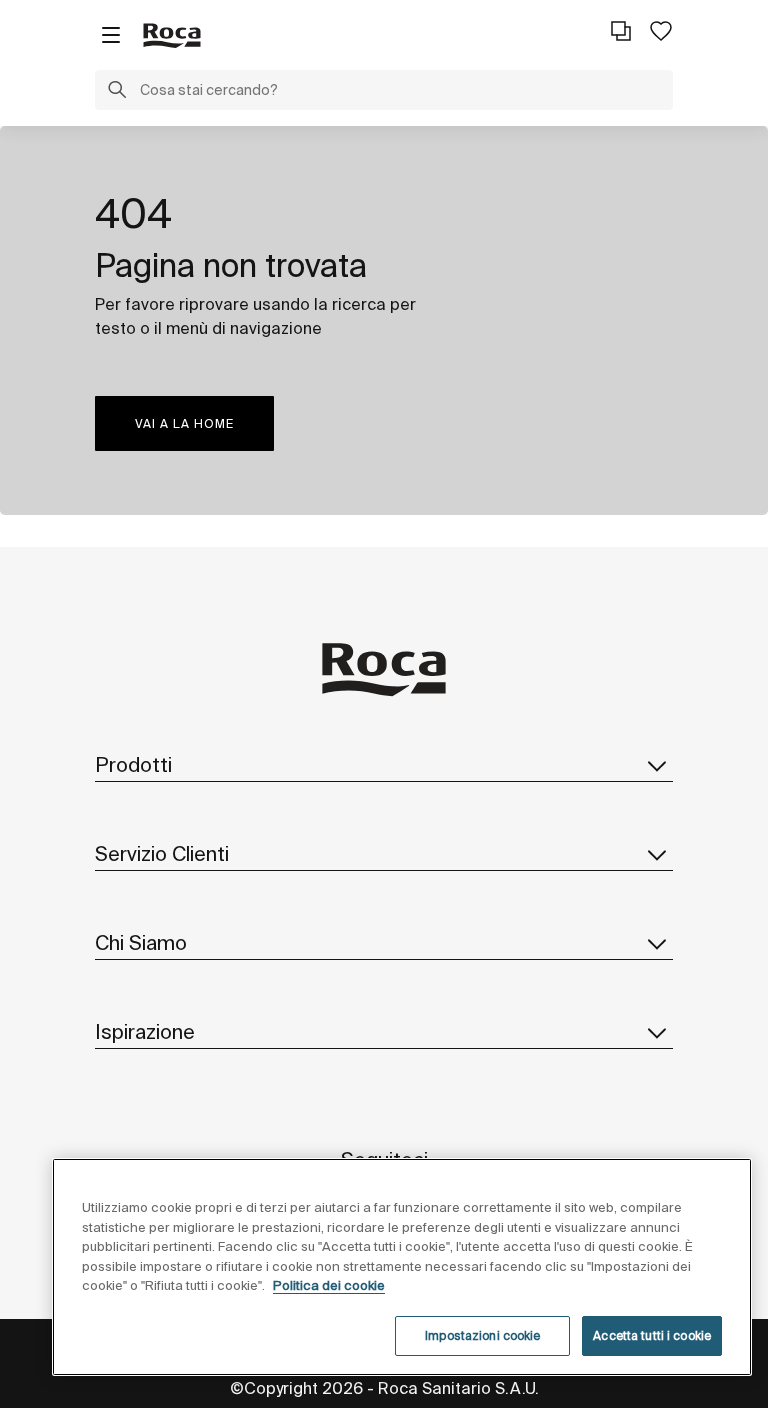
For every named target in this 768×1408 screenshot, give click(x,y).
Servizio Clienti (162, 853)
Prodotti (133, 764)
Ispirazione (145, 1031)
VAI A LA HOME (184, 423)
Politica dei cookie (329, 1285)
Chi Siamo (141, 942)
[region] (402, 1267)
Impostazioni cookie (482, 1335)
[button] (117, 92)
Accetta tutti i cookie (652, 1335)
